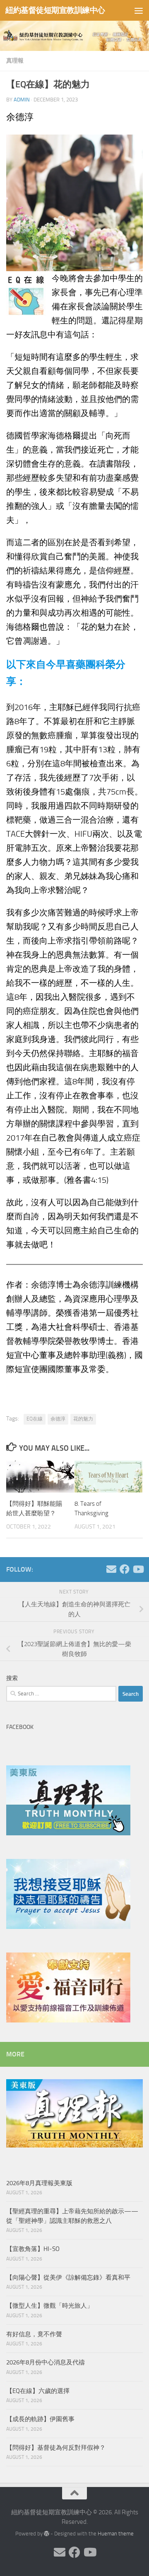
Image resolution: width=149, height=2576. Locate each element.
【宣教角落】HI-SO (33, 2249)
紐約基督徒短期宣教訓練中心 (55, 10)
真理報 (15, 61)
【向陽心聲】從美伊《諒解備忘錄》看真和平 (68, 2277)
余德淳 (58, 1419)
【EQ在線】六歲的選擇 (38, 2391)
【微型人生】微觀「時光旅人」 (50, 2306)
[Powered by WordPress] (47, 2534)
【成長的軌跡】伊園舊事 (40, 2419)
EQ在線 (35, 1419)
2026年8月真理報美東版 (39, 2183)
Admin (22, 100)
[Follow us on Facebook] (125, 1569)
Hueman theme (116, 2534)
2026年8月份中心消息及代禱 (46, 2362)
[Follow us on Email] (111, 1569)
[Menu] (139, 10)
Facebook (20, 1727)
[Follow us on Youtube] (138, 1569)
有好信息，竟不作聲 (34, 2334)
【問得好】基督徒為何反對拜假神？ (56, 2448)
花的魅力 (83, 1419)
